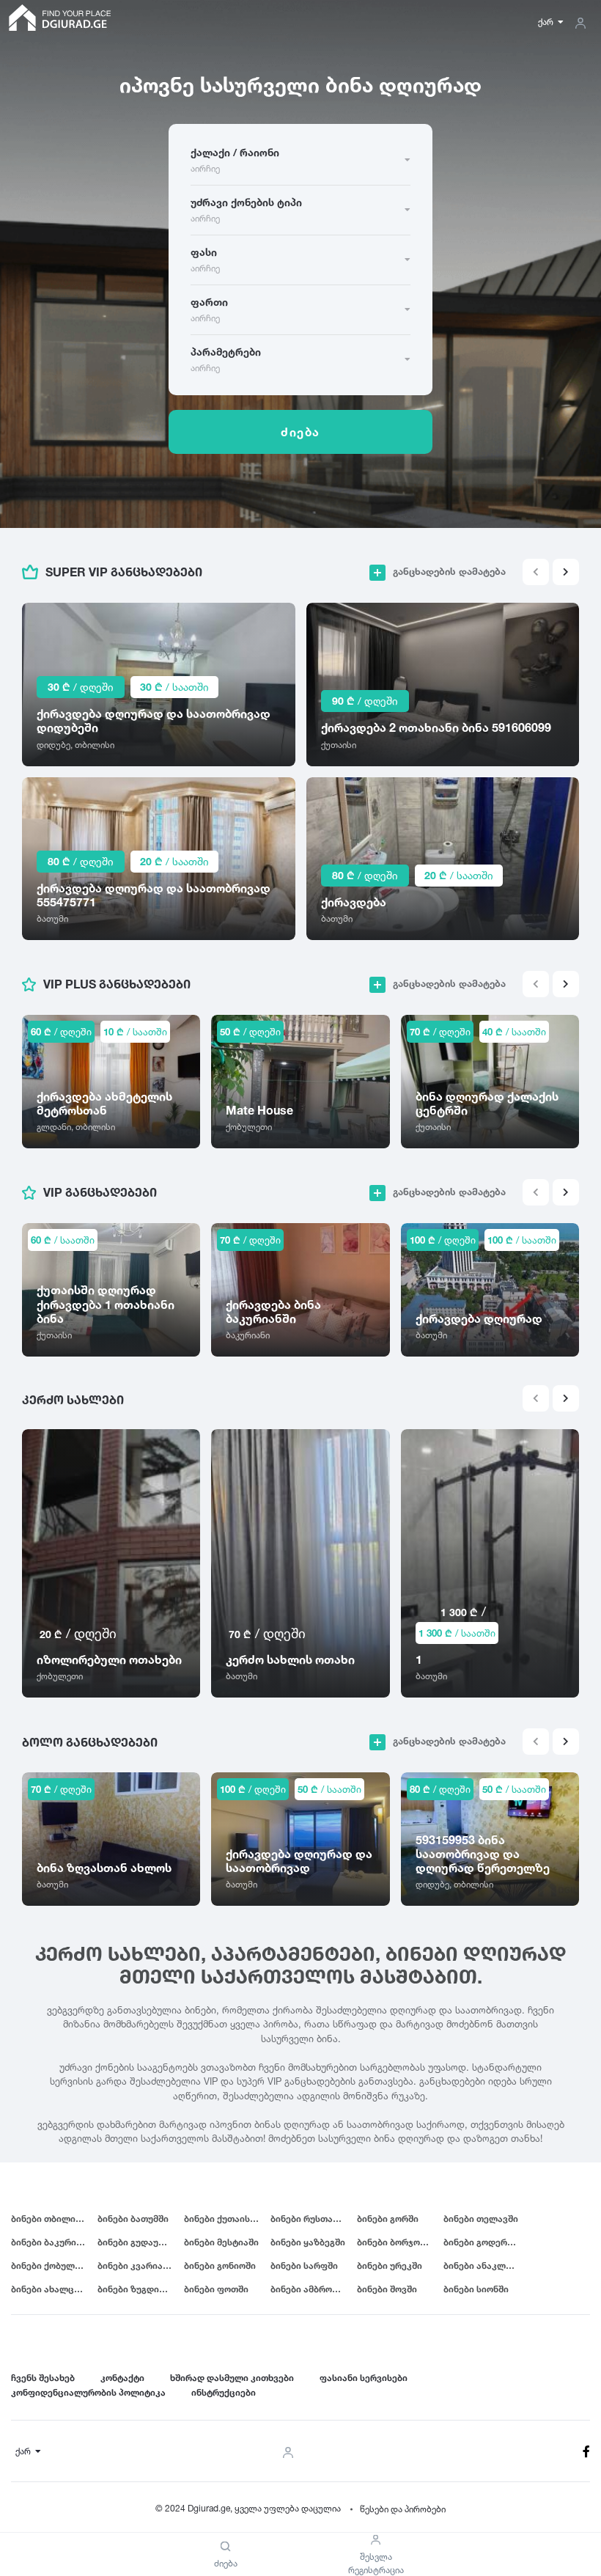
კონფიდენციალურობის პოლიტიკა (88, 2392)
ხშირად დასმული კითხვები (232, 2378)
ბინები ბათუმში (133, 2219)
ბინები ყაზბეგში (308, 2242)
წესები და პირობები (403, 2509)
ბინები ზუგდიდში (137, 2289)
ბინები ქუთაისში (222, 2219)
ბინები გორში (388, 2219)
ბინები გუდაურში (136, 2242)
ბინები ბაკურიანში (54, 2242)
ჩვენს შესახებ (43, 2378)
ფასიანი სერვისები (364, 2378)
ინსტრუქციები (224, 2392)
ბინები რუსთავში (309, 2219)
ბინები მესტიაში (221, 2242)
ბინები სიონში (476, 2289)
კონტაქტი (122, 2378)
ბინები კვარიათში (139, 2265)
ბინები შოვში (387, 2289)
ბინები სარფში (304, 2265)
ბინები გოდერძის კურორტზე (487, 2242)
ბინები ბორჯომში (396, 2242)
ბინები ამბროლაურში (314, 2289)
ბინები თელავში (481, 2219)
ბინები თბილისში (51, 2219)
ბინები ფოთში (216, 2289)
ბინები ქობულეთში (54, 2265)
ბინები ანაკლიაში (485, 2265)
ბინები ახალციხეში (54, 2289)
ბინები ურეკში (390, 2265)
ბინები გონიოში (220, 2265)
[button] (566, 572)
